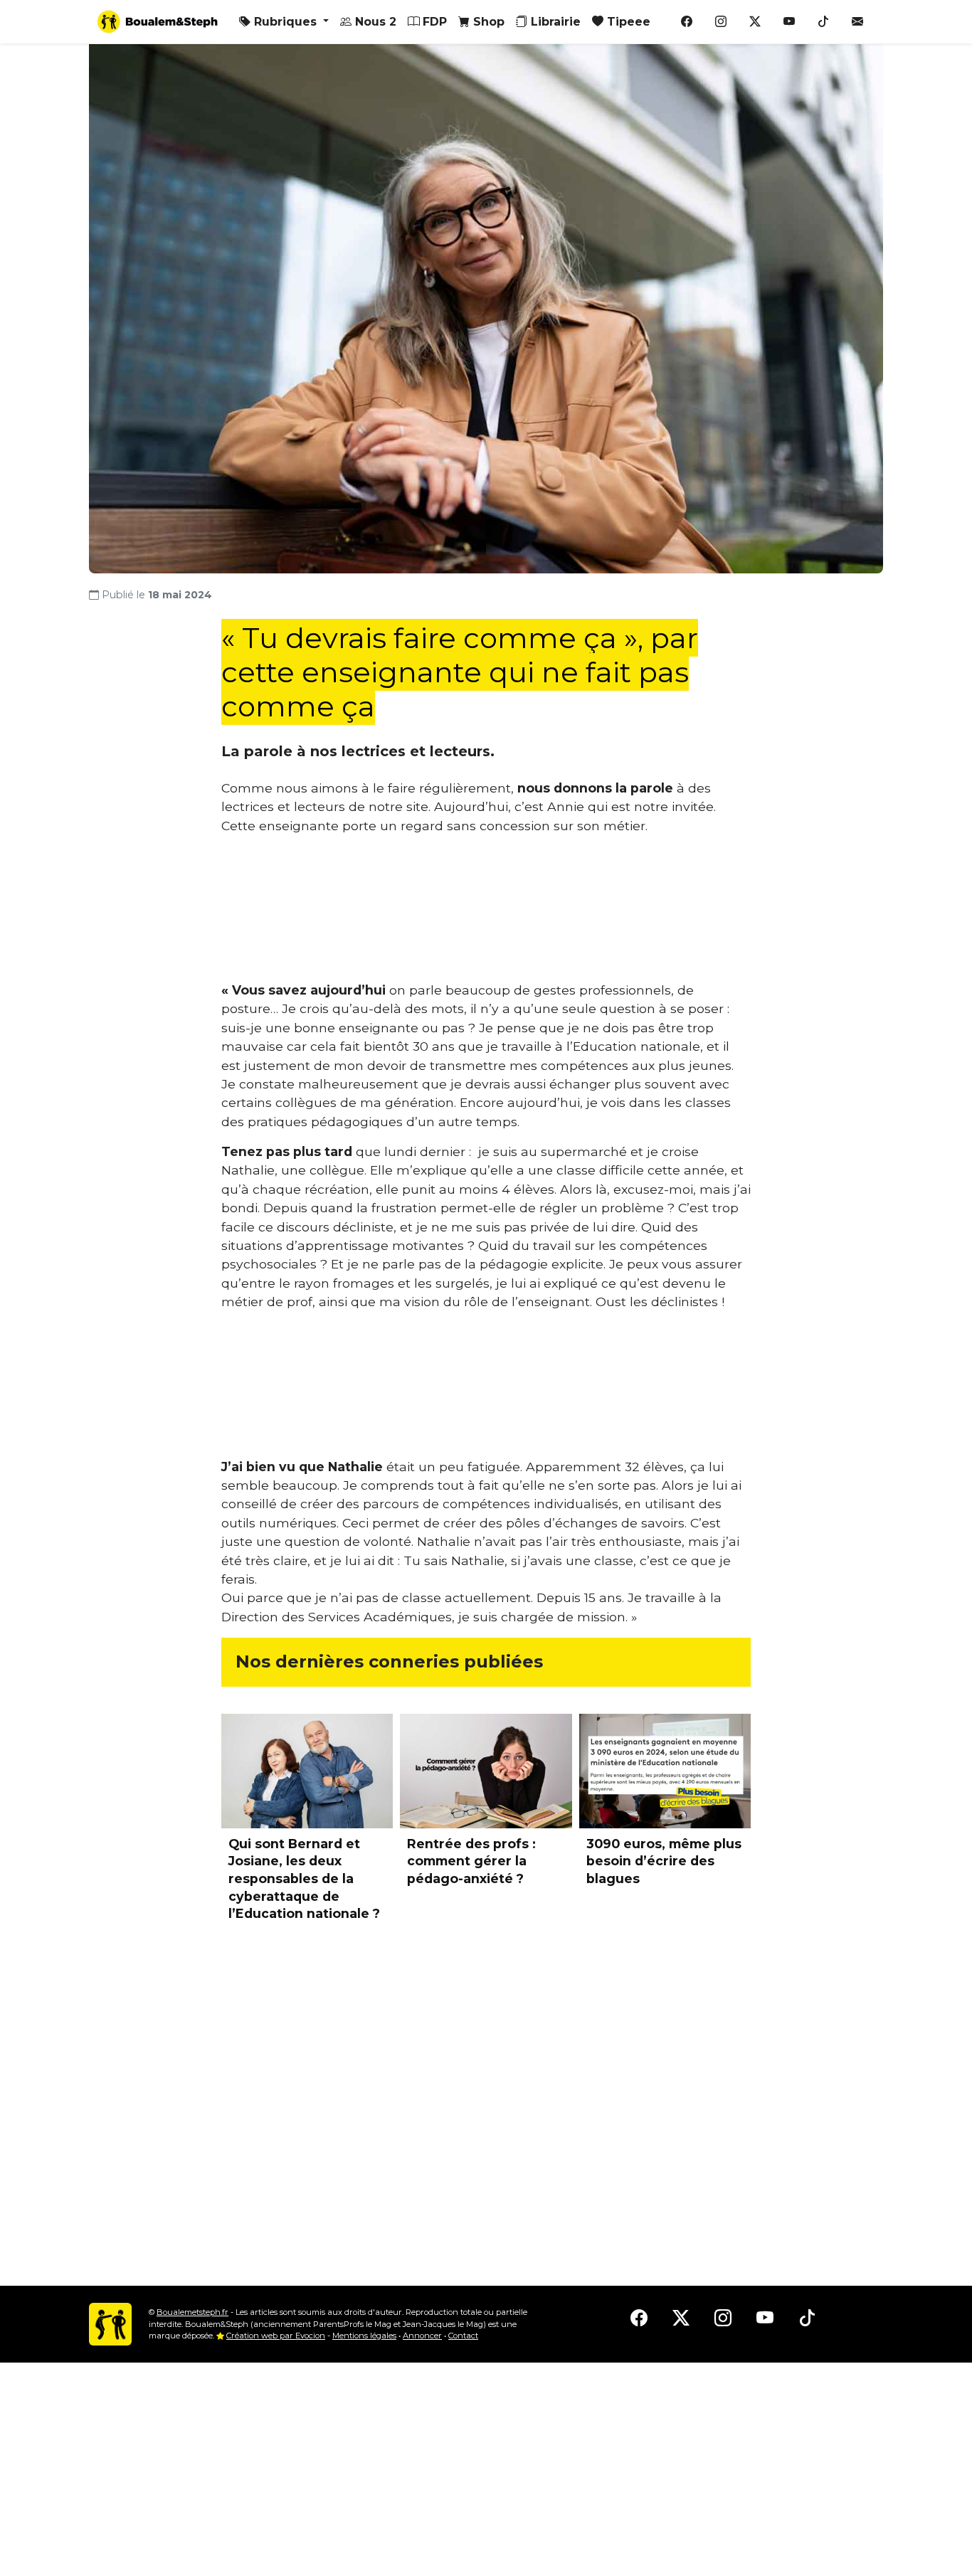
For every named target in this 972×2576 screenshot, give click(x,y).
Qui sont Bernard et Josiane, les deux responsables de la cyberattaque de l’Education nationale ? (304, 1879)
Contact (463, 2336)
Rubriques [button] (285, 22)
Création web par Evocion (276, 2336)
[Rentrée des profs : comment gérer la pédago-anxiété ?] (486, 1771)
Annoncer (422, 2336)
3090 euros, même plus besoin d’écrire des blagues (664, 1861)
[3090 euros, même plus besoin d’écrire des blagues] (665, 1771)
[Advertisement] (486, 914)
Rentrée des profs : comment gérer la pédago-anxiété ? (471, 1861)
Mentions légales (364, 2336)
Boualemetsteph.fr (192, 2312)
